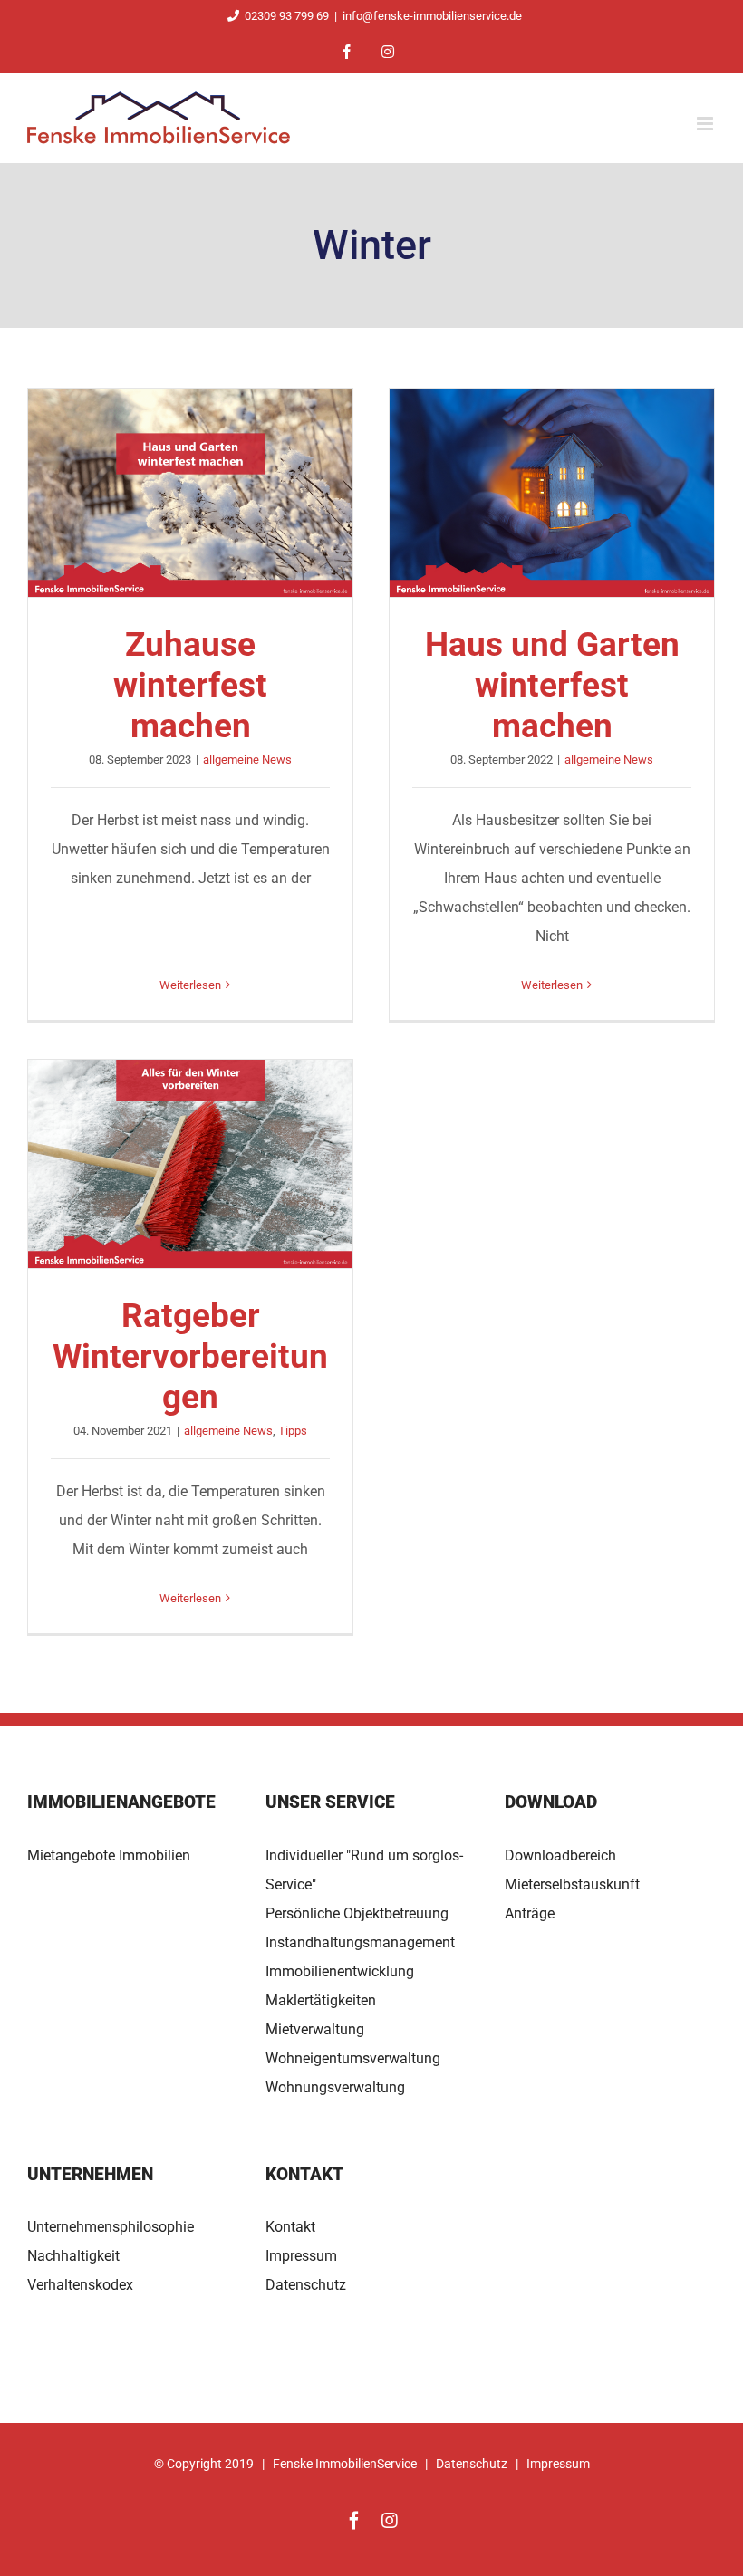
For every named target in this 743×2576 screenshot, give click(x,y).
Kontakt (290, 2227)
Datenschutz (306, 2285)
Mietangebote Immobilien (109, 1855)
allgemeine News (247, 759)
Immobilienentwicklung (340, 1971)
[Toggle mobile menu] (706, 124)
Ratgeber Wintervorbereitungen (190, 1164)
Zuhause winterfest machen (190, 493)
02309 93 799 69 (287, 16)
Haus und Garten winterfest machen (552, 493)
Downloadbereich (560, 1855)
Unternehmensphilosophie (111, 2227)
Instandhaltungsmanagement (360, 1942)
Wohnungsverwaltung (335, 2087)
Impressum (301, 2256)
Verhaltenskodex (80, 2285)
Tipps (293, 1431)
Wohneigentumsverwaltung (353, 2058)
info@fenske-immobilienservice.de (432, 16)
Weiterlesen (190, 985)
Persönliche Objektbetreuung (357, 1913)
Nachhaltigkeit (73, 2256)
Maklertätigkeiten (321, 2000)
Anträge (530, 1913)
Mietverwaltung (315, 2029)
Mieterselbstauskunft (572, 1884)
